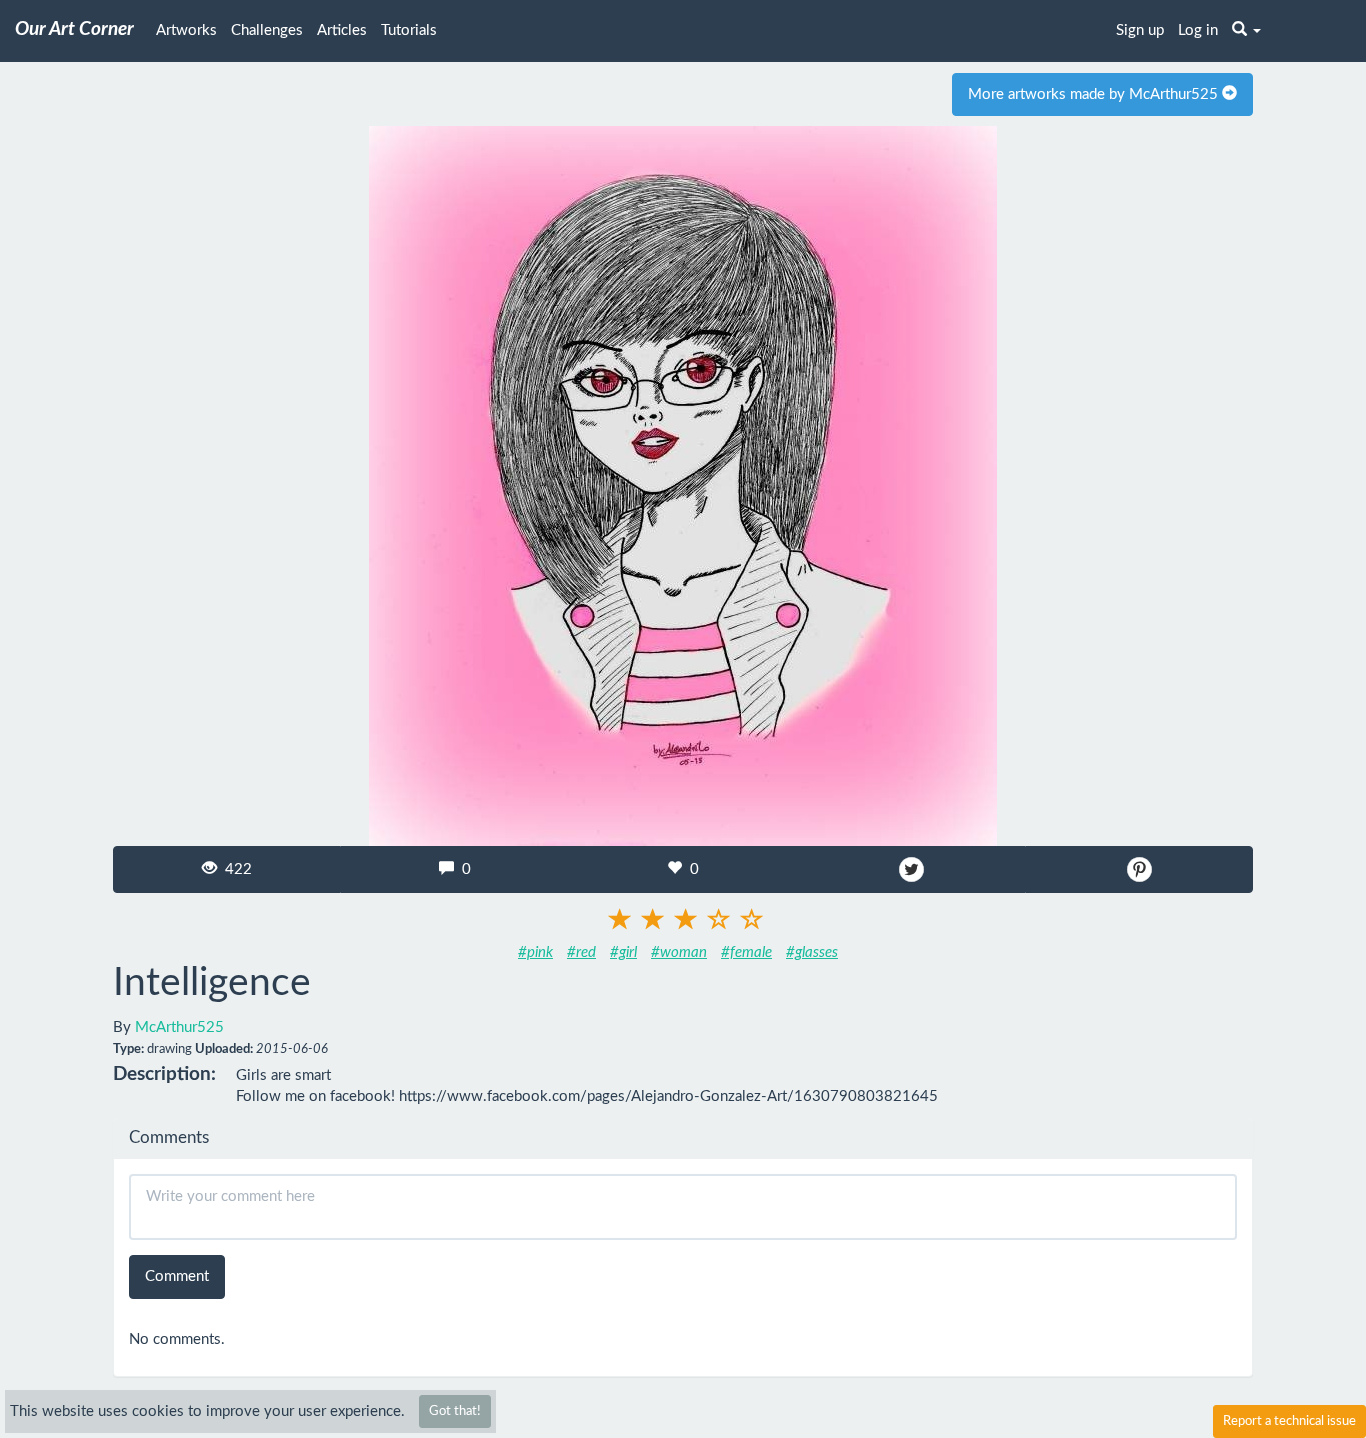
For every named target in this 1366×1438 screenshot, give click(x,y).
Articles (342, 30)
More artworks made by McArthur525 (1095, 94)
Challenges (267, 30)
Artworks (186, 30)
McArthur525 (179, 1027)
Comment (177, 1276)
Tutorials (409, 30)
